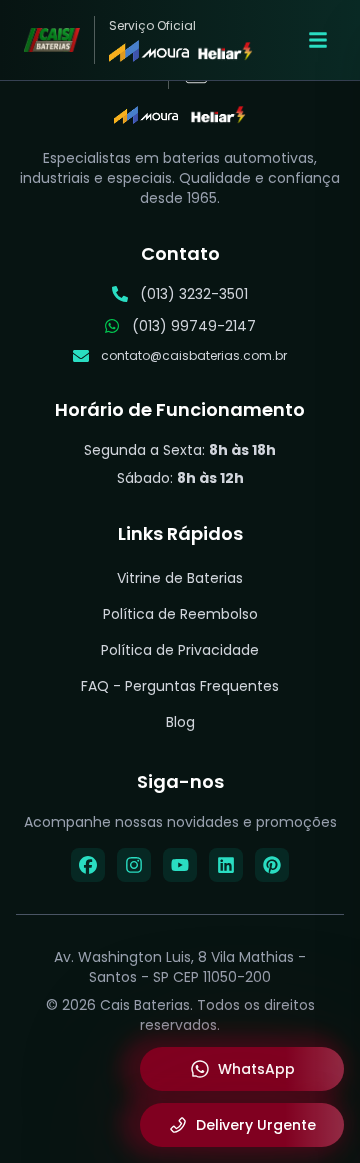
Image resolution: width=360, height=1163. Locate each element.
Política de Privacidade (180, 650)
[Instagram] (134, 865)
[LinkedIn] (226, 865)
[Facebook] (88, 865)
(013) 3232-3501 (194, 294)
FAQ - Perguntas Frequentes (180, 686)
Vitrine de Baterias (180, 578)
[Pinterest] (272, 865)
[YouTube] (180, 865)
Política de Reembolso (180, 614)
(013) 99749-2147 (194, 326)
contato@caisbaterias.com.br (194, 356)
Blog (180, 722)
